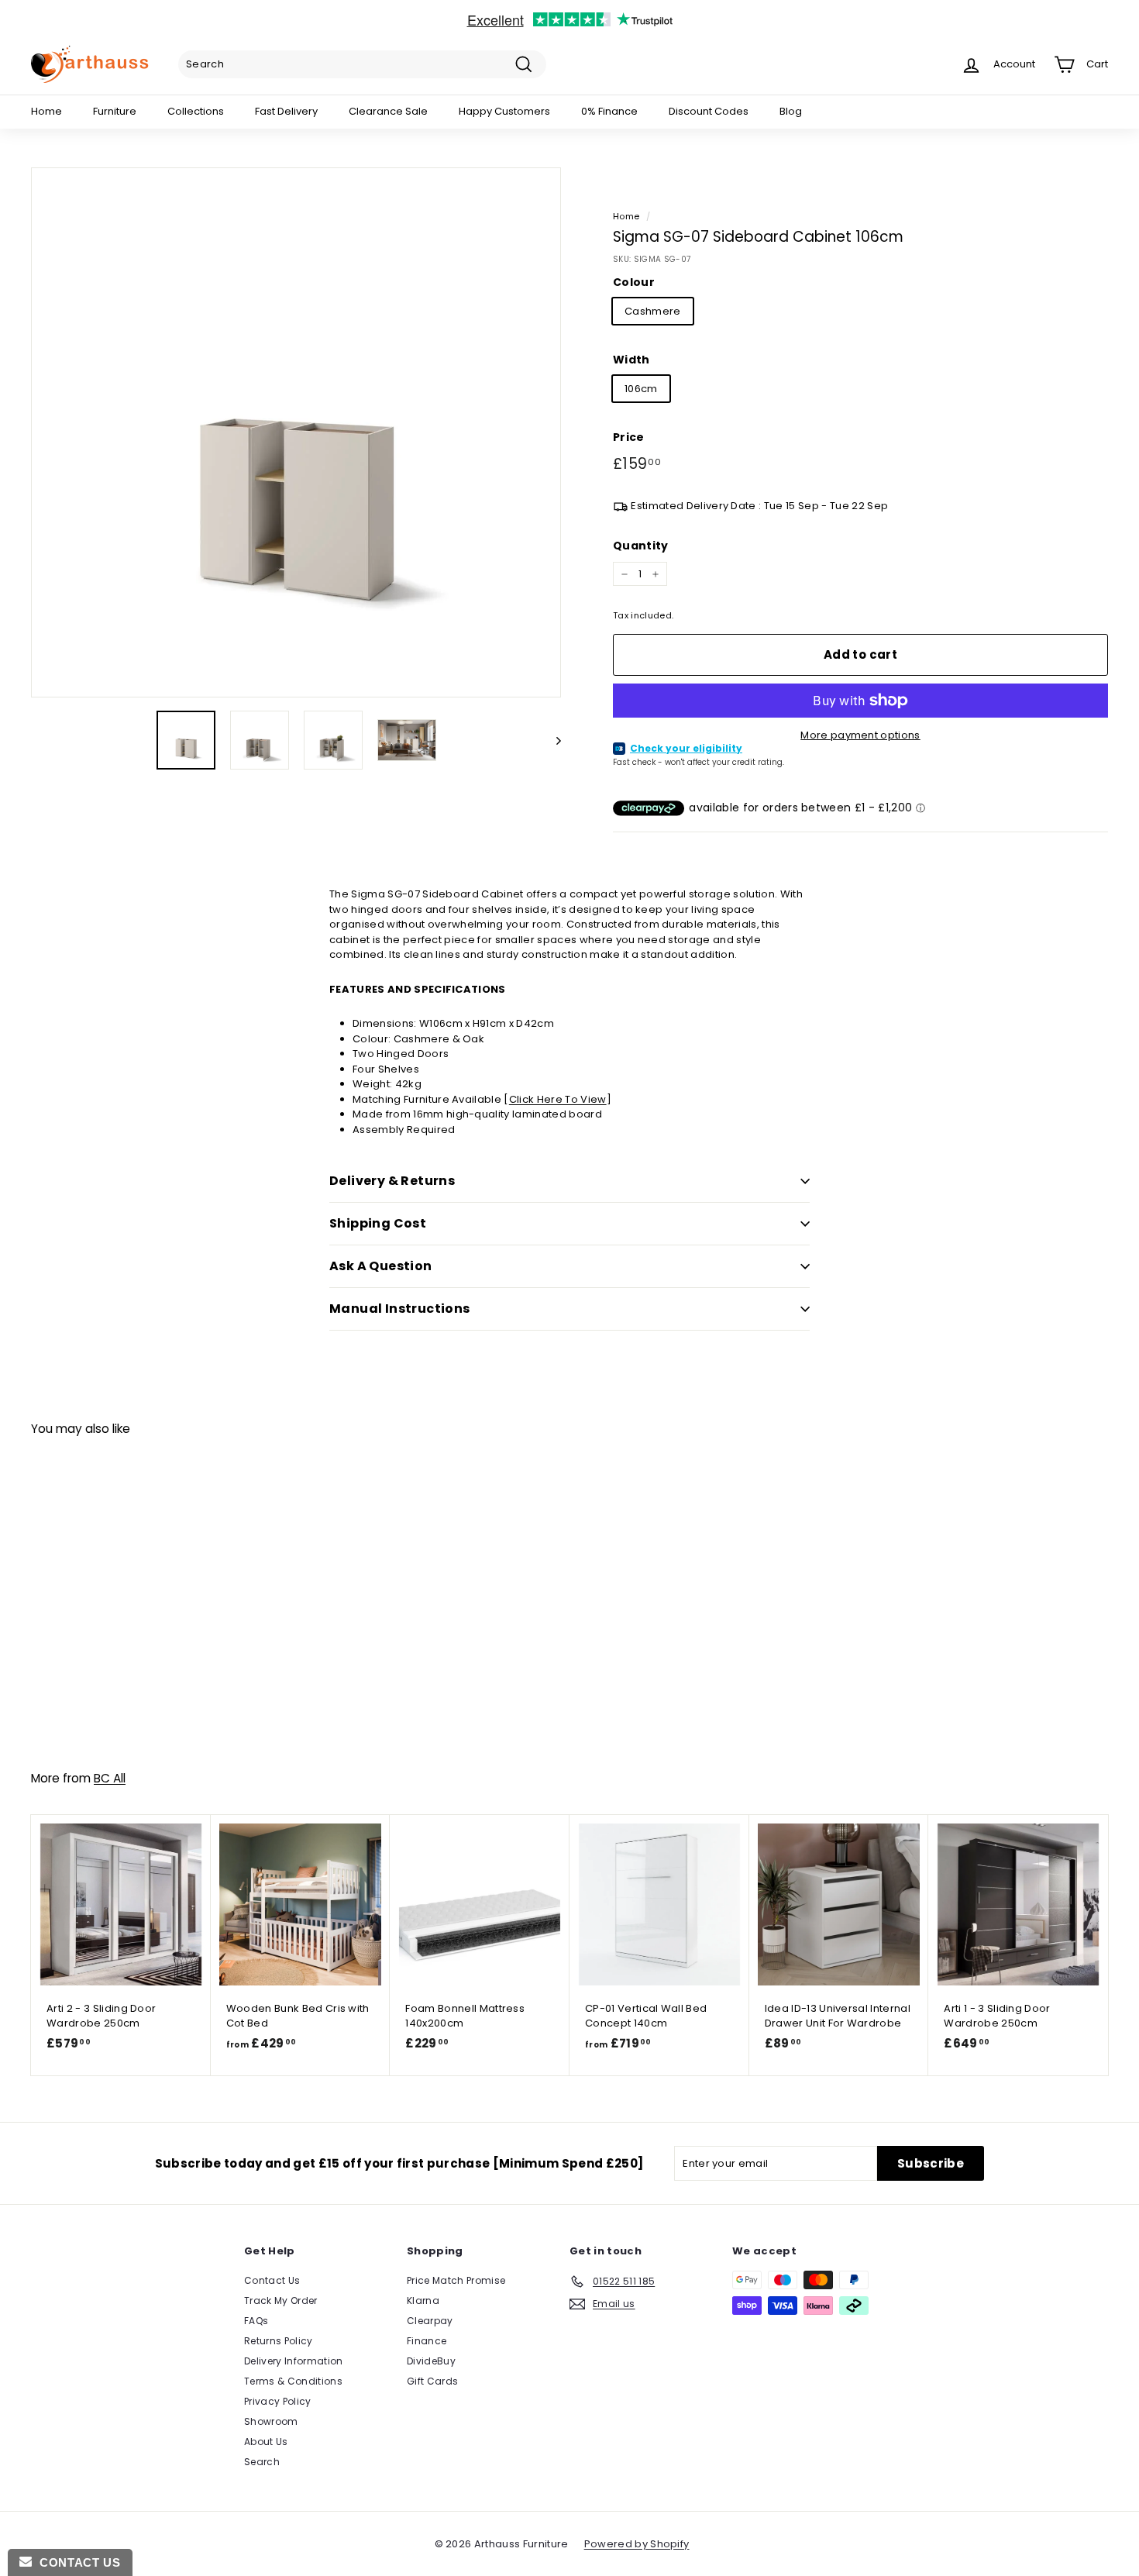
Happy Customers (504, 111)
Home (46, 111)
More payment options (860, 735)
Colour (634, 282)
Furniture (115, 111)
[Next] (551, 740)
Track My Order (281, 2300)
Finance (427, 2341)
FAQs (256, 2321)
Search (262, 2462)
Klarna (423, 2300)
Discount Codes (709, 111)
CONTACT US (76, 2562)
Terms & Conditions (293, 2381)
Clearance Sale (388, 111)
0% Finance (609, 111)
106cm (641, 389)
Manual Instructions (400, 1309)
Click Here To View (558, 1099)
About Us (266, 2442)
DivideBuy (431, 2361)
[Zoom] (296, 432)
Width (631, 360)
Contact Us (272, 2280)
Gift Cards (432, 2381)
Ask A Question (381, 1266)
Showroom (271, 2421)
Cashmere (653, 311)
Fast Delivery (286, 111)
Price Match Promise (456, 2280)
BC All (110, 1778)
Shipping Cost (378, 1223)
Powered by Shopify (637, 2544)
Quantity (641, 546)
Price (629, 437)
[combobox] (362, 64)
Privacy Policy (278, 2401)
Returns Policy (279, 2341)
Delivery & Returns (392, 1181)
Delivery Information (294, 2361)
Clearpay (430, 2321)
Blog (791, 111)
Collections (196, 111)
